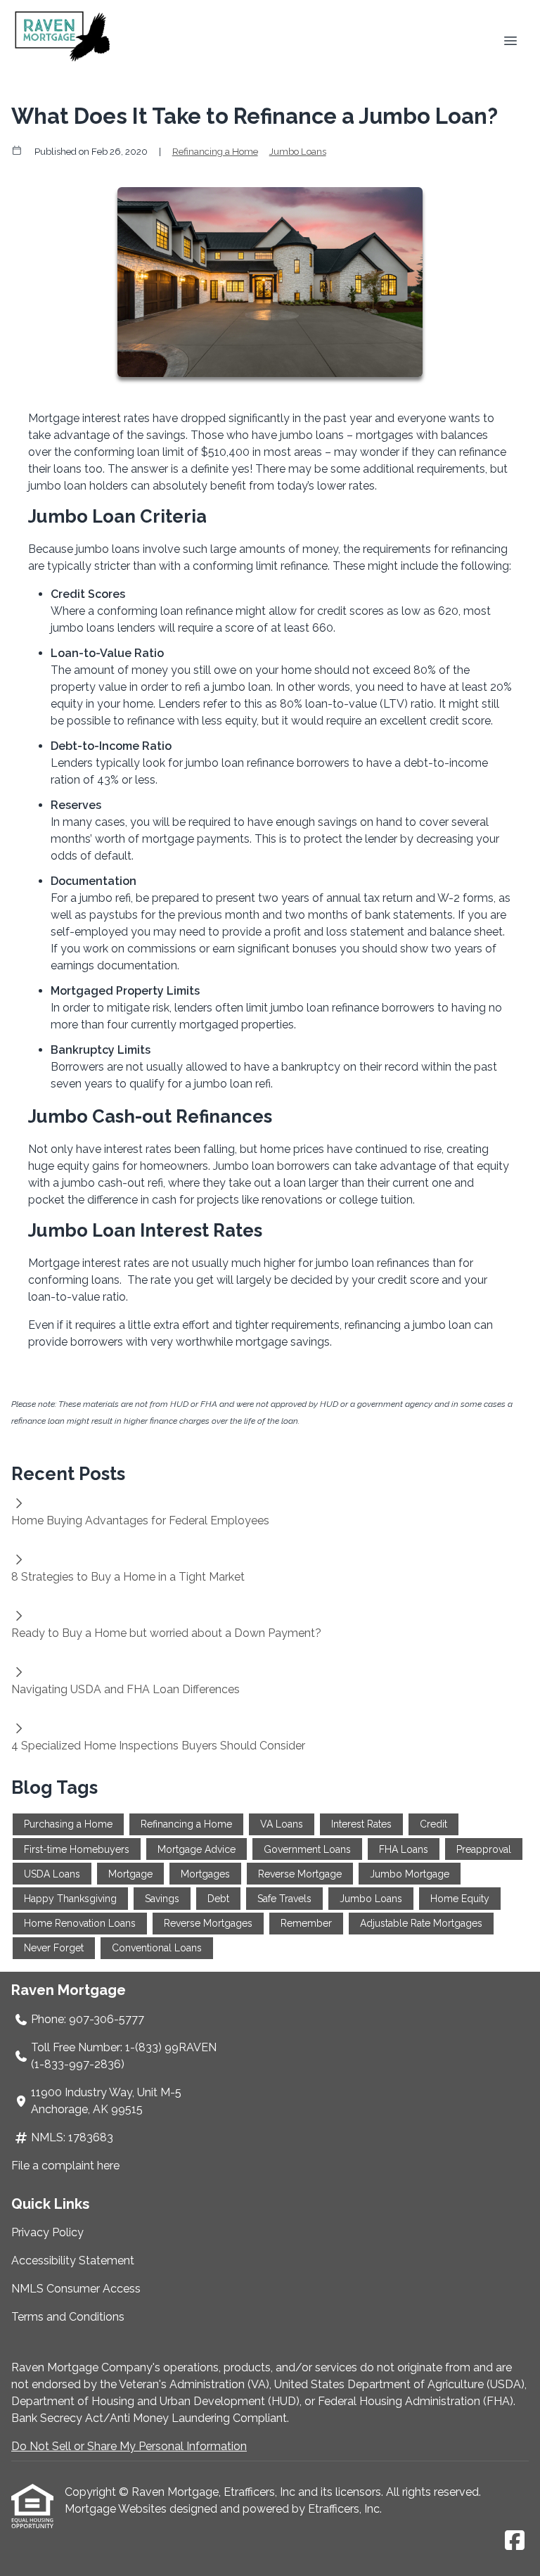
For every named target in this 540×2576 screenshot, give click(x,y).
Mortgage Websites (117, 2509)
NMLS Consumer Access (76, 2289)
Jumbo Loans (298, 151)
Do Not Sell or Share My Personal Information (129, 2446)
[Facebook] (515, 2541)
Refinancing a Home (215, 151)
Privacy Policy (47, 2232)
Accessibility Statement (73, 2261)
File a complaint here (65, 2166)
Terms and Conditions (68, 2317)
